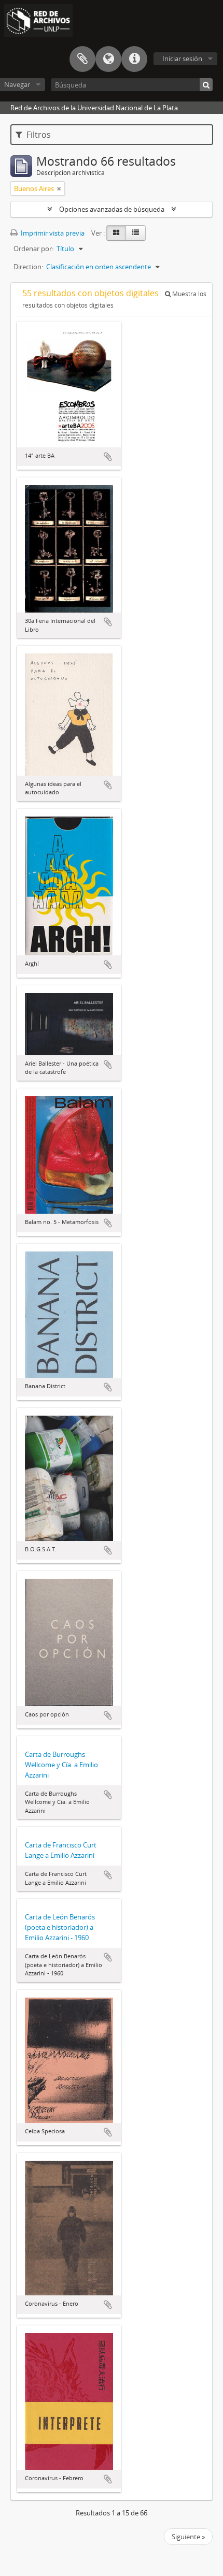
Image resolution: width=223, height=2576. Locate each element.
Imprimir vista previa (52, 233)
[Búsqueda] (206, 85)
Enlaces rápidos (134, 59)
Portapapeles (82, 59)
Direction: (28, 267)
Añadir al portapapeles (108, 457)
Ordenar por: (33, 249)
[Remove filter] (59, 188)
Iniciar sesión (182, 59)
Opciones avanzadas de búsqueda (112, 209)
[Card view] (116, 233)
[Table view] (136, 233)
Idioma (108, 59)
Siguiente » (188, 2537)
